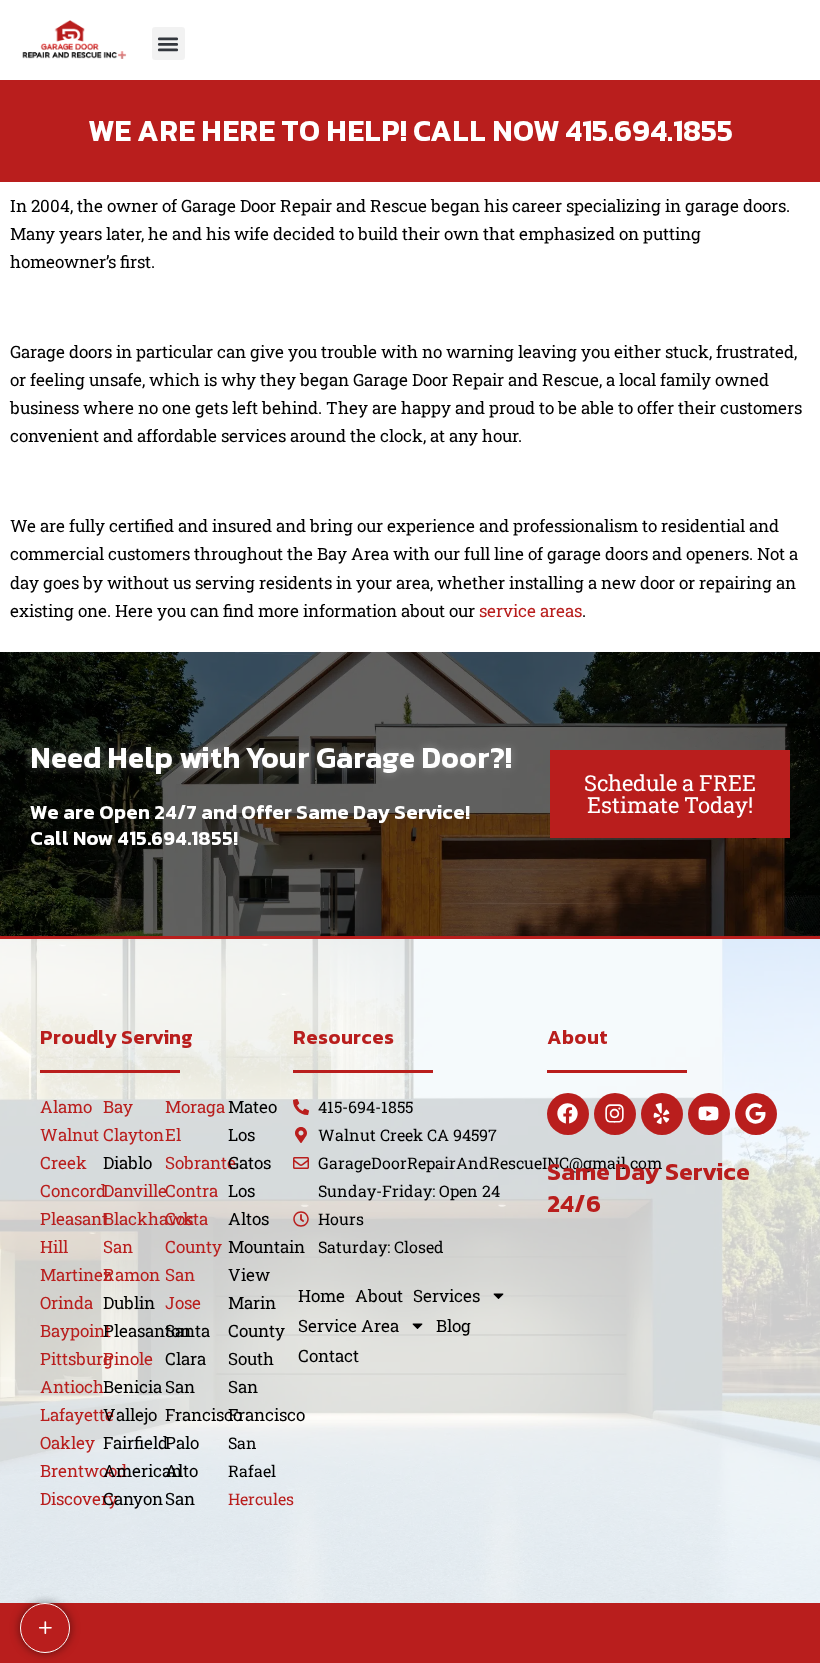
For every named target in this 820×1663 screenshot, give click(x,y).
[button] (168, 43)
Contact (328, 1355)
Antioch (72, 1386)
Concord (73, 1190)
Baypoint (75, 1330)
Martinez (76, 1274)
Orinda (66, 1302)
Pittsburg (76, 1358)
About (379, 1295)
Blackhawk (148, 1218)
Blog (453, 1325)
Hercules (261, 1498)
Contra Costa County (193, 1218)
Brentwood (83, 1470)
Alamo (66, 1106)
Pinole (128, 1358)
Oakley (67, 1442)
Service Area (348, 1325)
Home (321, 1295)
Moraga (195, 1106)
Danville (135, 1190)
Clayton (133, 1134)
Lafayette (77, 1414)
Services (446, 1295)
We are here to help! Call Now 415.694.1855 (410, 130)
